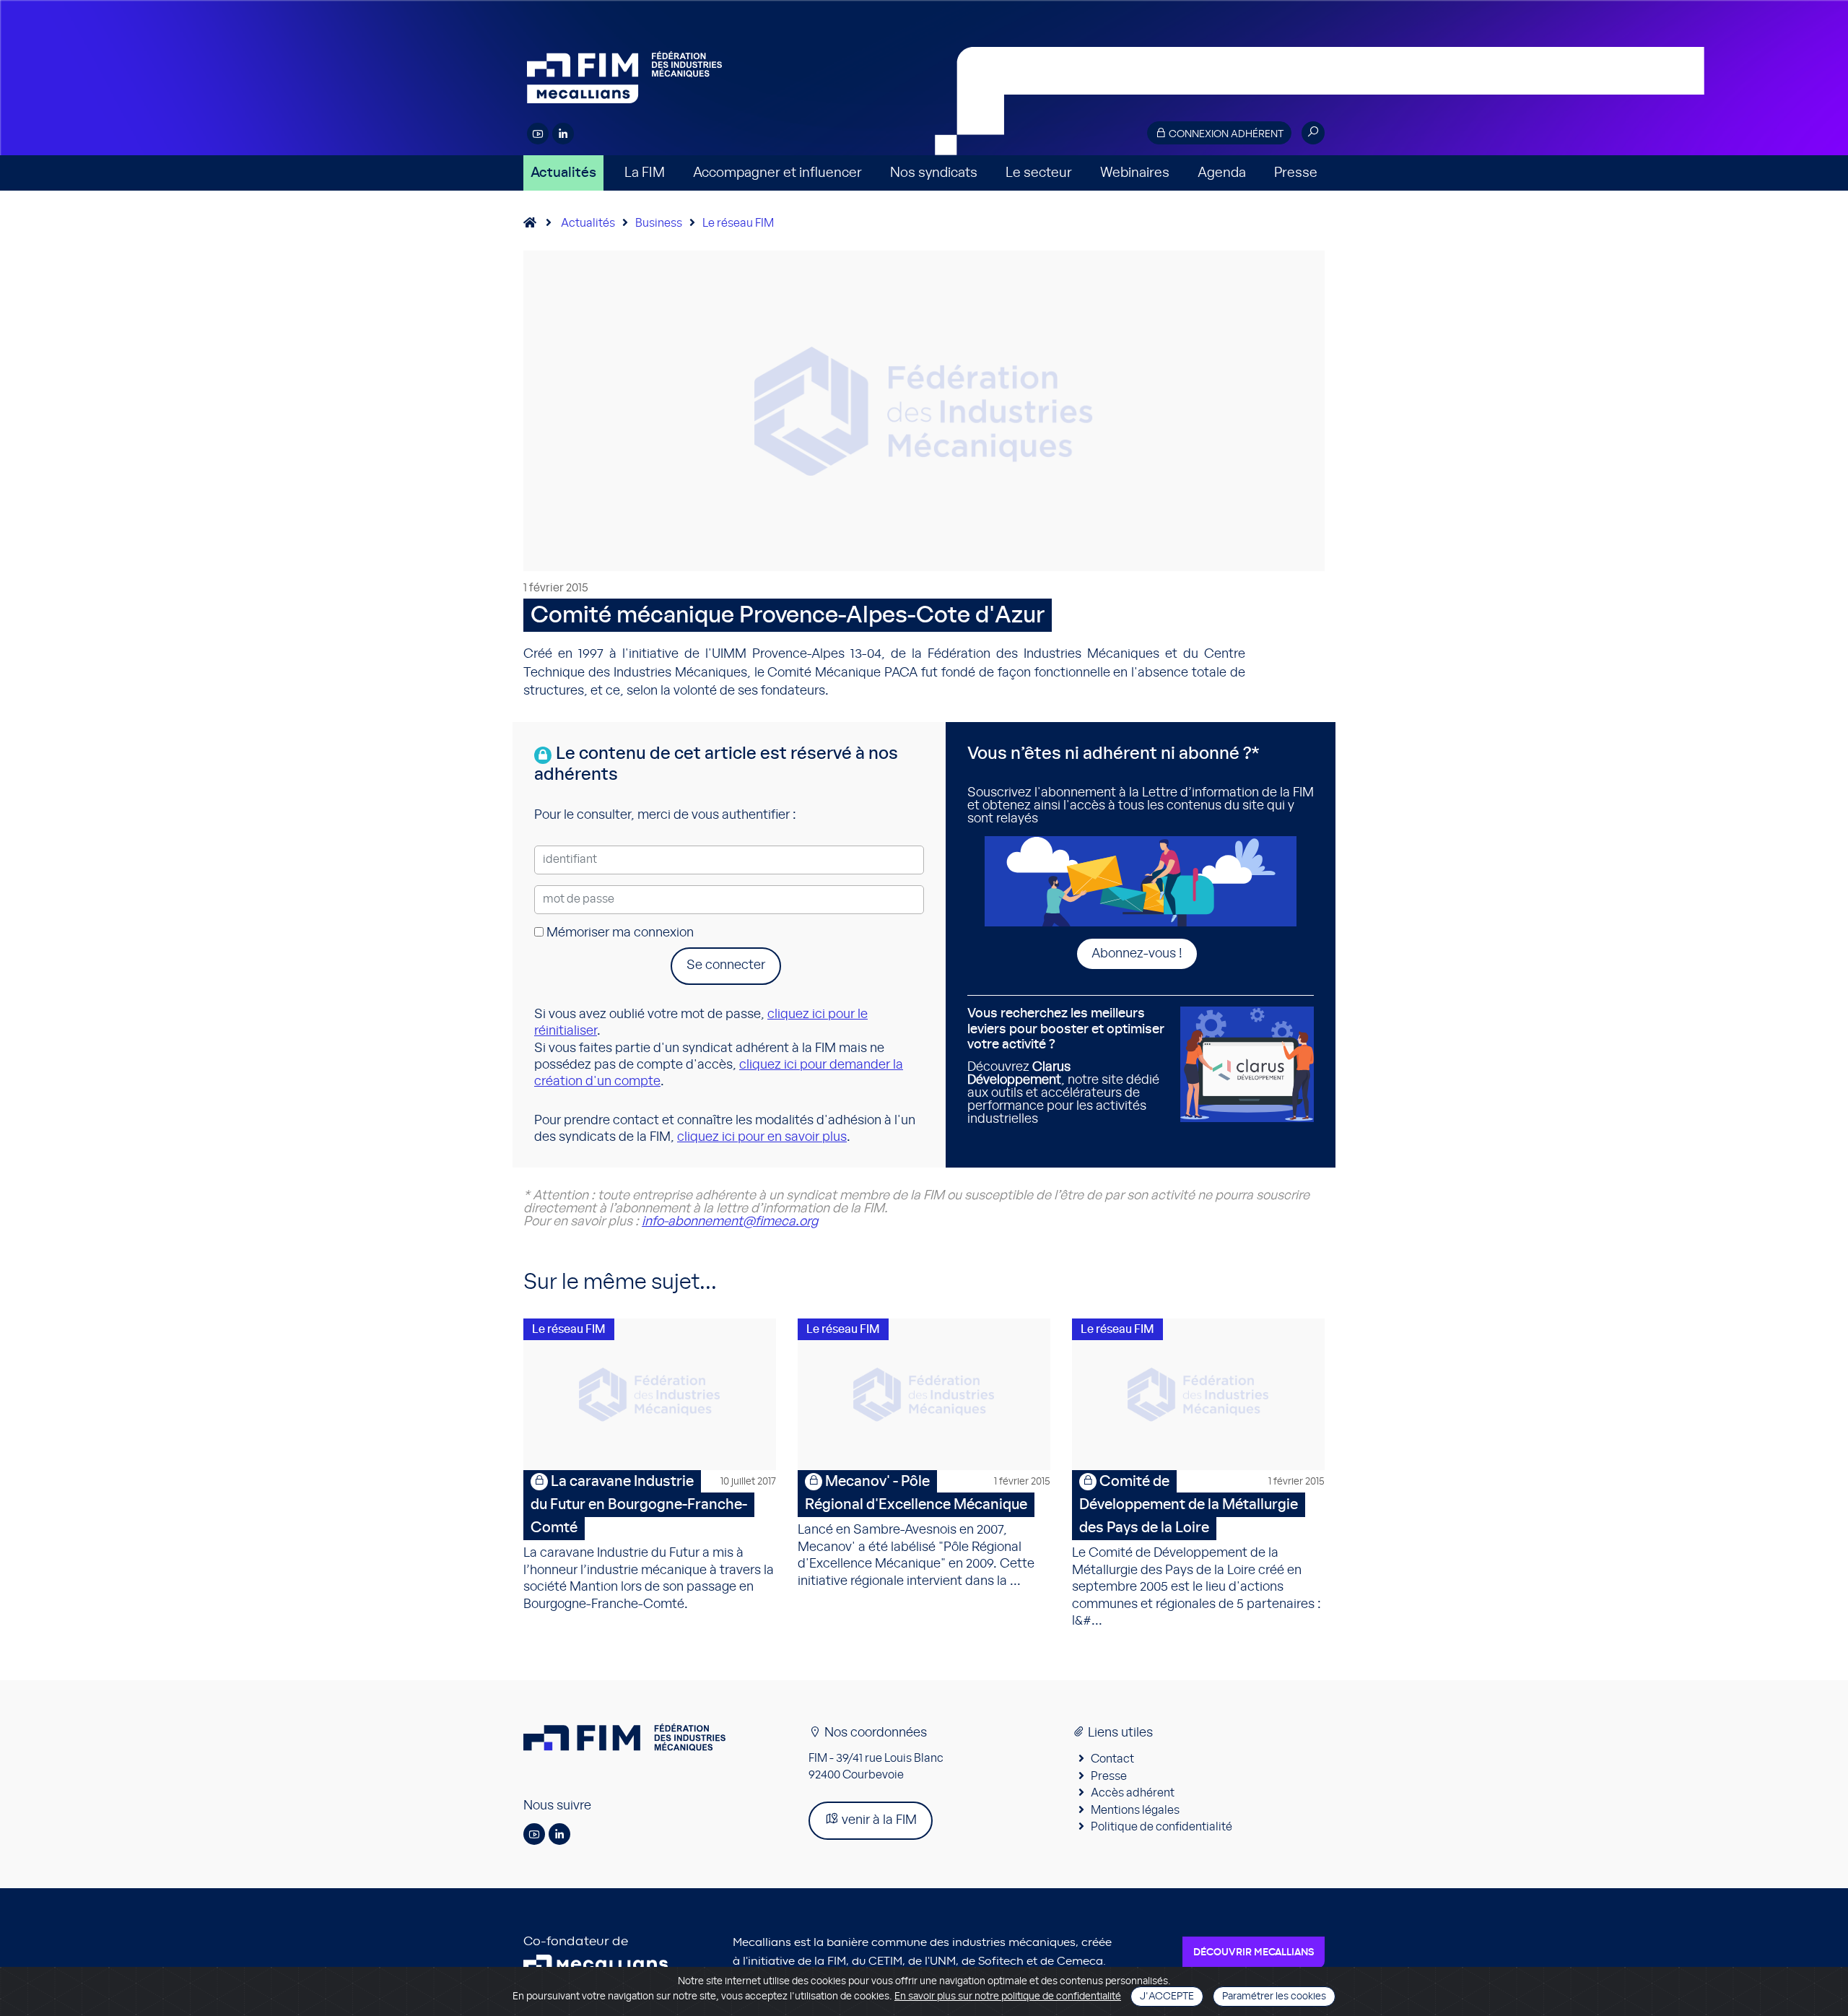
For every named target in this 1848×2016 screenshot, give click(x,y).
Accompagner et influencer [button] (777, 173)
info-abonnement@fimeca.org (730, 1222)
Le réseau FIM (738, 223)
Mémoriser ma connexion (619, 933)
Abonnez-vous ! (1137, 954)
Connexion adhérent (1225, 134)
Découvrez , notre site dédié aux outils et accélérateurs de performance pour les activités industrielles (1066, 1066)
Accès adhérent (1133, 1793)
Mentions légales (1135, 1810)
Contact (1112, 1759)
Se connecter (726, 965)
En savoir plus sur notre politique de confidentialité (1008, 1997)
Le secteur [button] (1039, 173)
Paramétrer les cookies (1274, 1997)
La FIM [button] (645, 173)
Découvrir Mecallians (1254, 1952)
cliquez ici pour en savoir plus (762, 1137)
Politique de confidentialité (1161, 1827)
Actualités (563, 173)
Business (659, 223)
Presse (1296, 173)
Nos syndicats (934, 173)
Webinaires (1135, 173)
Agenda (1222, 173)
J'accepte (1167, 1997)
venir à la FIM (878, 1820)
